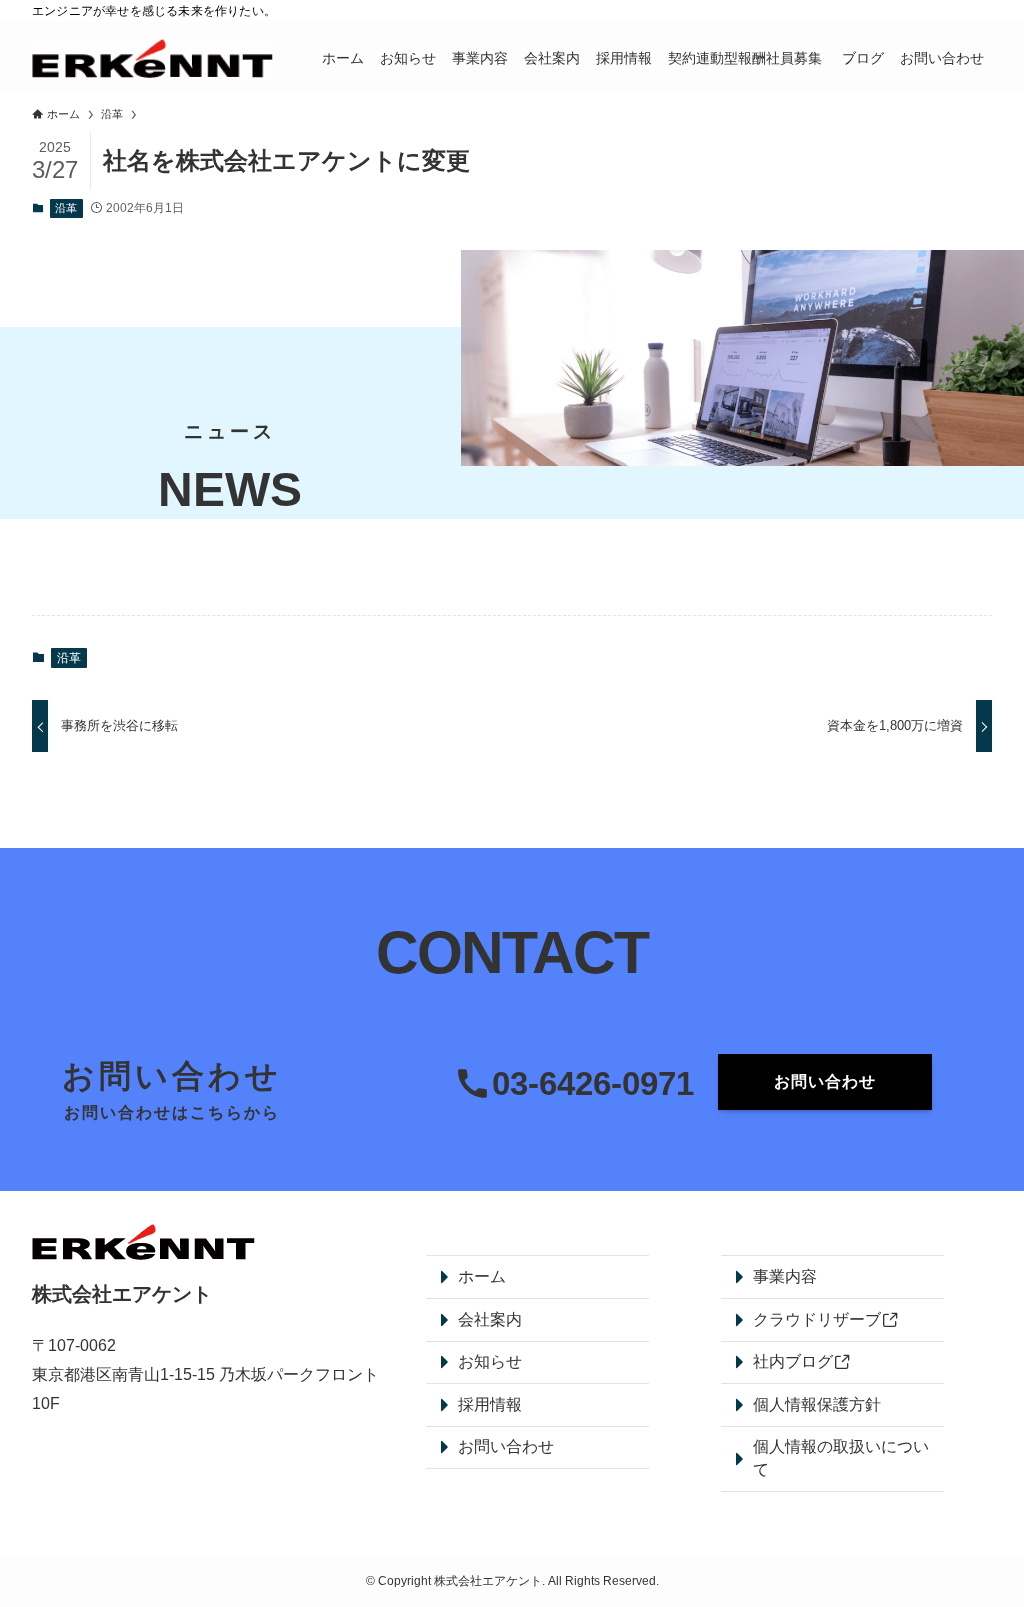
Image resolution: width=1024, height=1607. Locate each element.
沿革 (66, 208)
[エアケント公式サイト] (152, 58)
